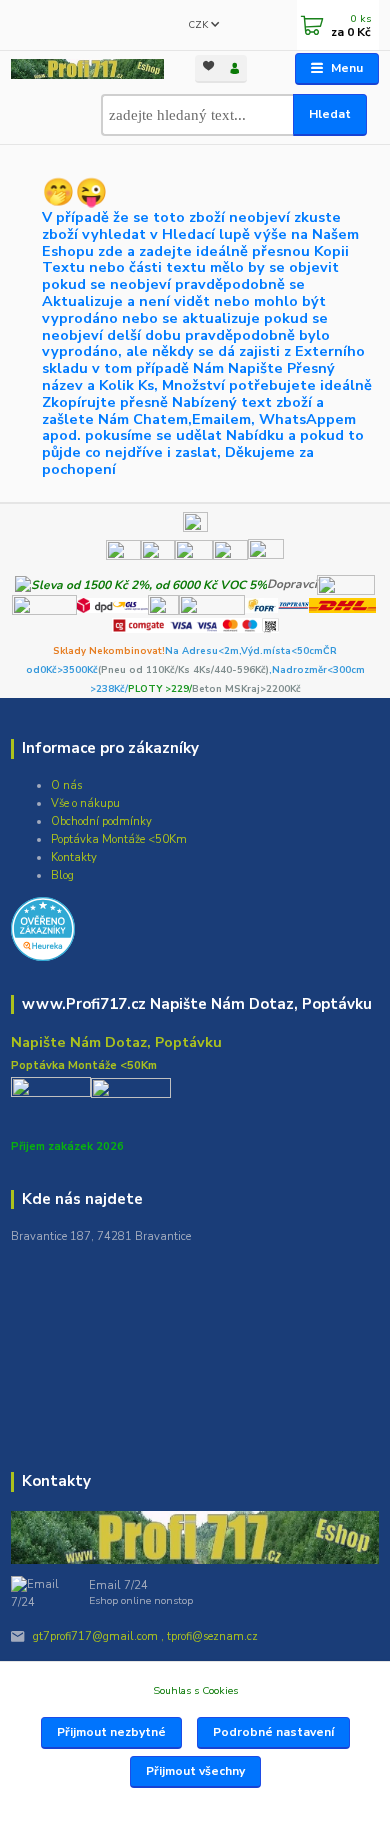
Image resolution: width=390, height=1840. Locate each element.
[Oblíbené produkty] (208, 67)
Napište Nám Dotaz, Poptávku (116, 1042)
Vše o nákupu (85, 803)
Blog (62, 875)
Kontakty (74, 857)
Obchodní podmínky (101, 821)
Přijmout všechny (195, 1771)
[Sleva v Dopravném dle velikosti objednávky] (141, 584)
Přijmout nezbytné (111, 1732)
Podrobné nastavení (273, 1732)
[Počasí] (266, 556)
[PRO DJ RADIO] (230, 556)
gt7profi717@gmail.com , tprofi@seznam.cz (145, 1636)
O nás (66, 785)
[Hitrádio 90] (158, 556)
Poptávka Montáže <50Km (119, 839)
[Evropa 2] (194, 556)
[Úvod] (87, 69)
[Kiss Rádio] (123, 556)
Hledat (330, 114)
